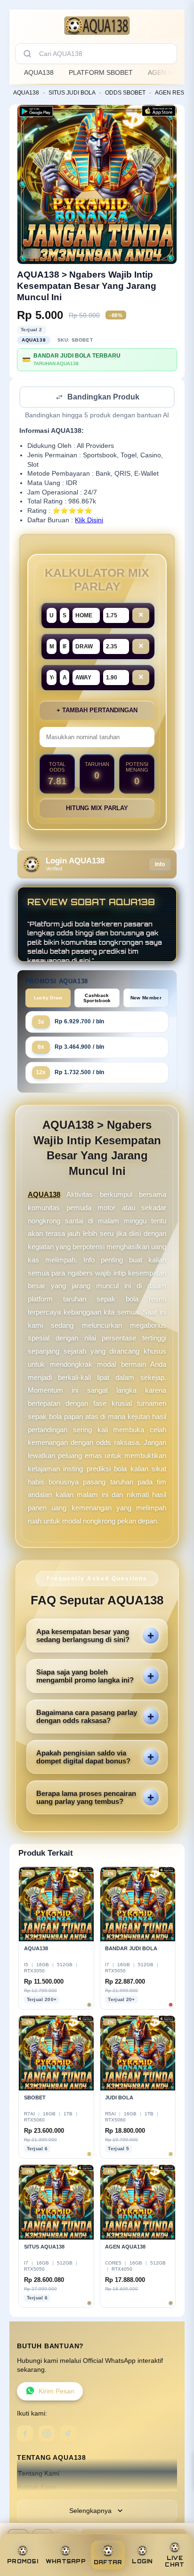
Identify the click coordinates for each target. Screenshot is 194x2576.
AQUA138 (39, 72)
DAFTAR (108, 2562)
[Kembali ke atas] (176, 2535)
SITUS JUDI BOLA (72, 93)
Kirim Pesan (57, 2392)
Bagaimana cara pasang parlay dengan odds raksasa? (87, 1717)
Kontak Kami (37, 2488)
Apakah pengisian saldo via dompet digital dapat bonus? (83, 1758)
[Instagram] (47, 2434)
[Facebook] (25, 2434)
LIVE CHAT (174, 2561)
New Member (146, 999)
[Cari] (27, 54)
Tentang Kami (39, 2475)
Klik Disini (89, 521)
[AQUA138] (97, 25)
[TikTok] (68, 2434)
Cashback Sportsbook (97, 999)
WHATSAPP (66, 2561)
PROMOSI (23, 2561)
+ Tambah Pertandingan (97, 711)
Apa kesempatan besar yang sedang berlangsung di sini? (83, 1636)
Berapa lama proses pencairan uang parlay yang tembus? (86, 1798)
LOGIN (142, 2561)
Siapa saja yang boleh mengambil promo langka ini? (85, 1677)
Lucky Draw (48, 999)
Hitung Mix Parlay (97, 809)
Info (160, 865)
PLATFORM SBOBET (101, 72)
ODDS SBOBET (125, 93)
